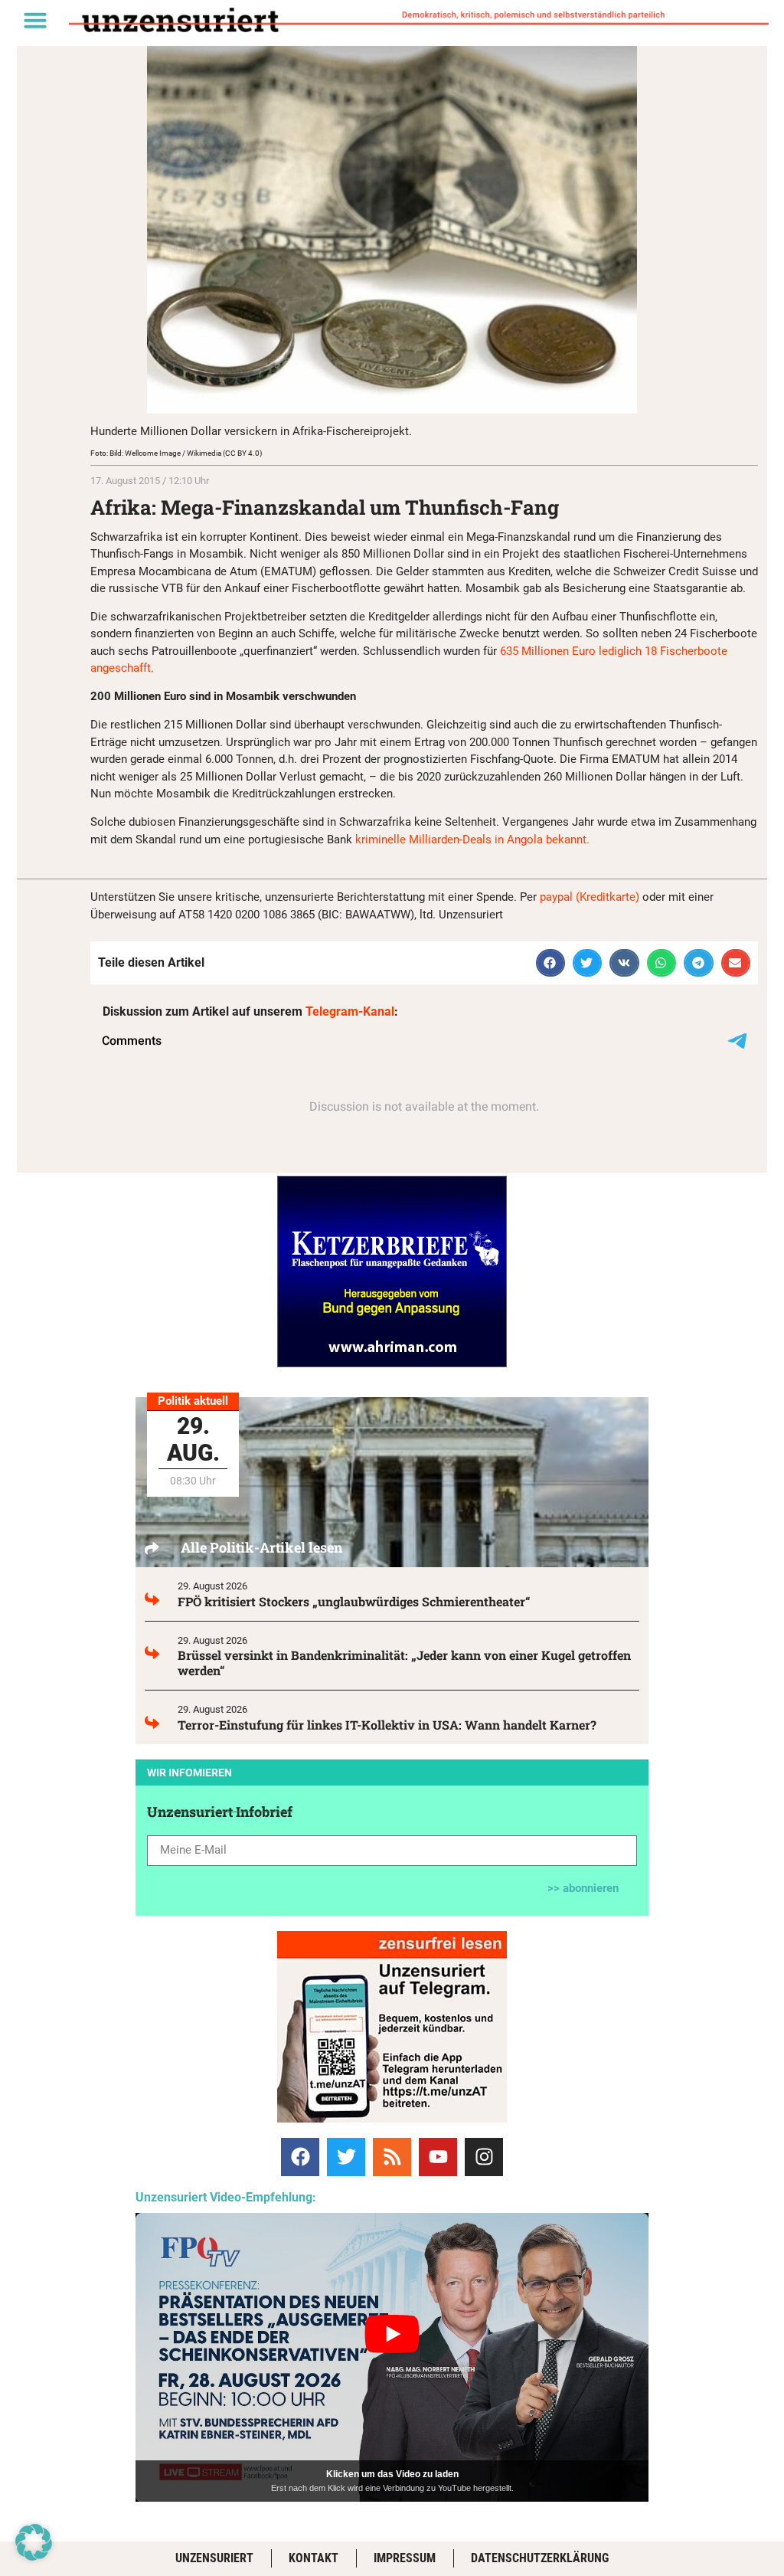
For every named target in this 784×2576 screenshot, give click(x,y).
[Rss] (392, 2157)
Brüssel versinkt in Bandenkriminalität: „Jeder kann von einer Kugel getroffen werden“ (404, 1663)
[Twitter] (346, 2157)
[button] (35, 20)
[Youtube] (438, 2157)
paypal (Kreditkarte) (590, 897)
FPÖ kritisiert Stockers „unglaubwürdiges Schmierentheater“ (354, 1601)
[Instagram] (484, 2157)
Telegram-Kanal (350, 1011)
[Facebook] (300, 2157)
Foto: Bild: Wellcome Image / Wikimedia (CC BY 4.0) (176, 453)
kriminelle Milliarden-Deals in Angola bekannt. (474, 840)
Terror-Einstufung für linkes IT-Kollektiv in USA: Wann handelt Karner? (387, 1725)
